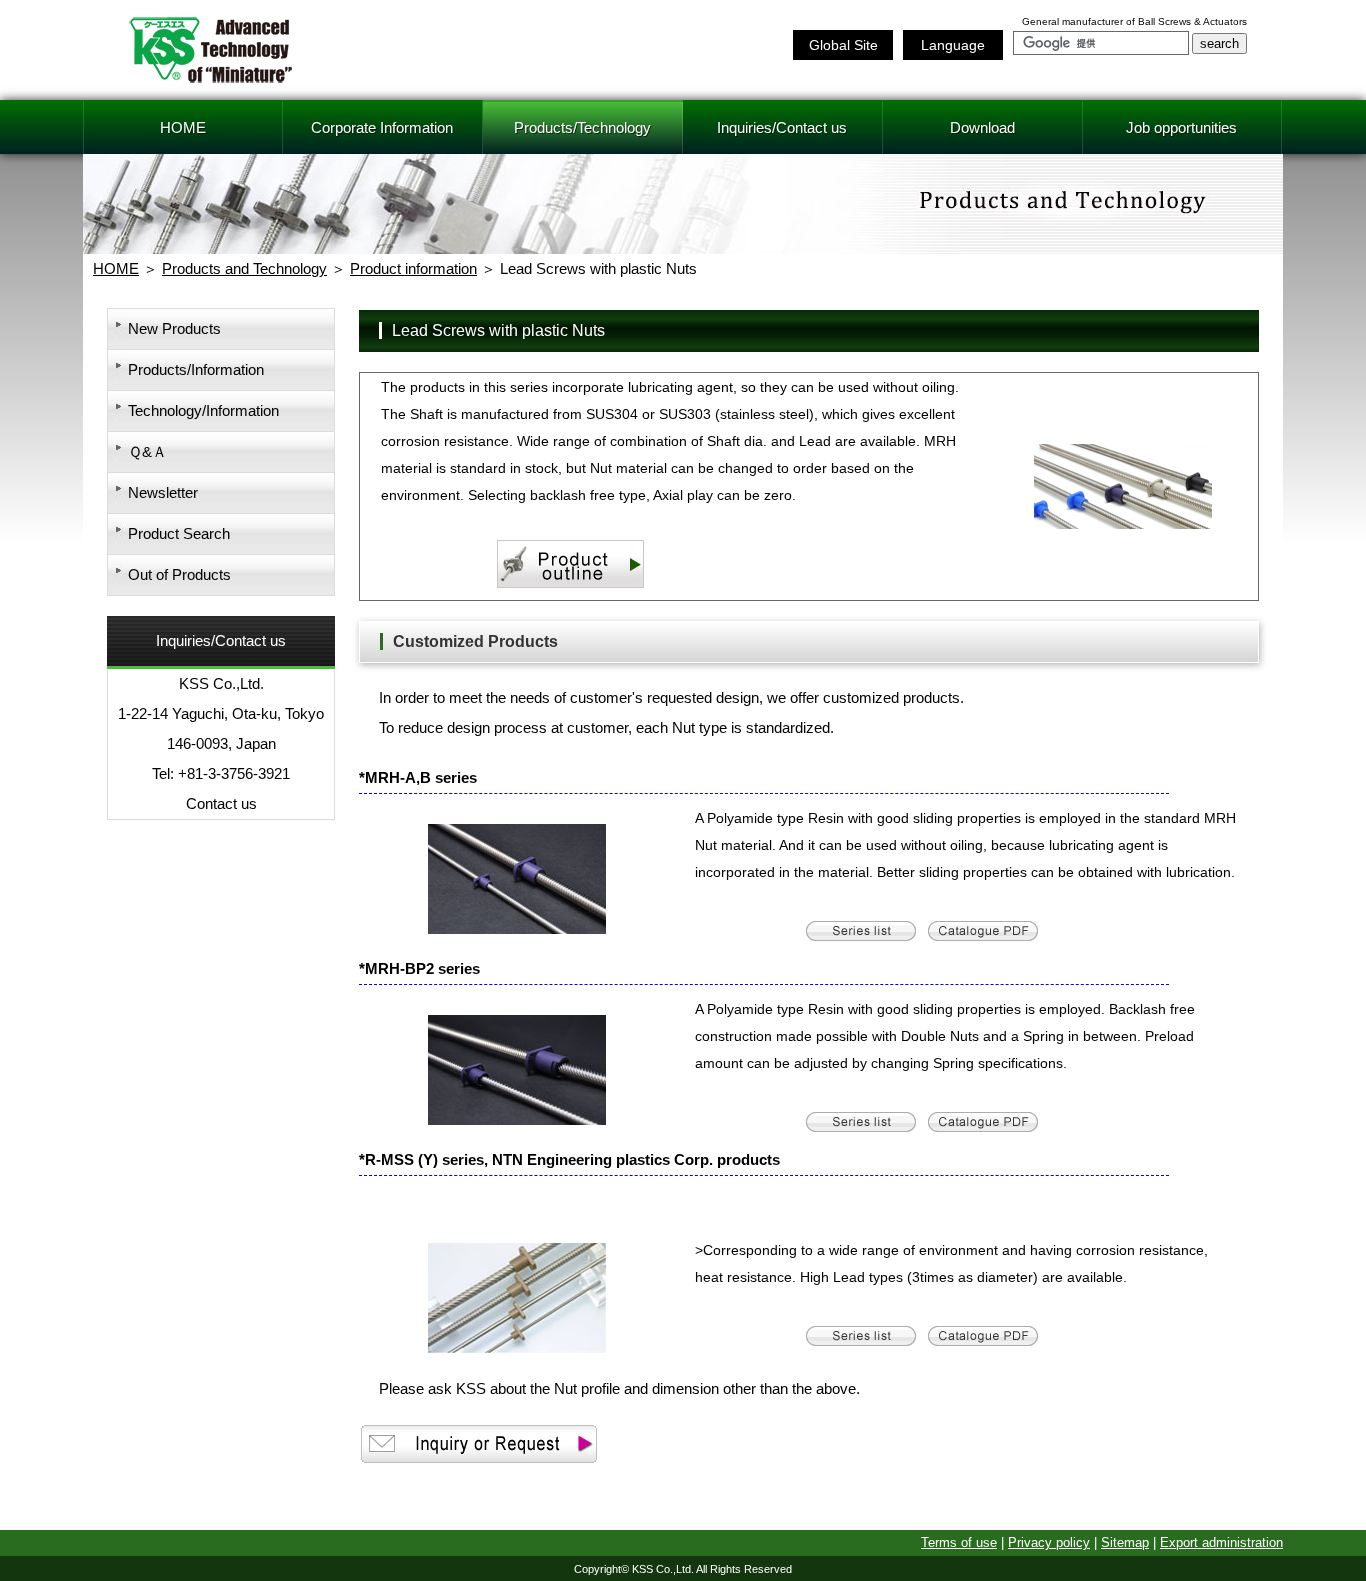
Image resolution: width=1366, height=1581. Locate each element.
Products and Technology (244, 268)
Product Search (179, 533)
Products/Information (196, 369)
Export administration (1221, 1542)
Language (953, 45)
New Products (174, 328)
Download (982, 127)
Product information (413, 268)
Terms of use (959, 1542)
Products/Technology (582, 127)
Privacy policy (1049, 1542)
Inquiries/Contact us (782, 127)
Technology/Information (203, 410)
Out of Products (179, 574)
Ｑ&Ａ (147, 451)
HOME (183, 127)
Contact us (221, 803)
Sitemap (1125, 1542)
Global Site (843, 45)
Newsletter (163, 492)
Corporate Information (382, 127)
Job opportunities (1181, 127)
